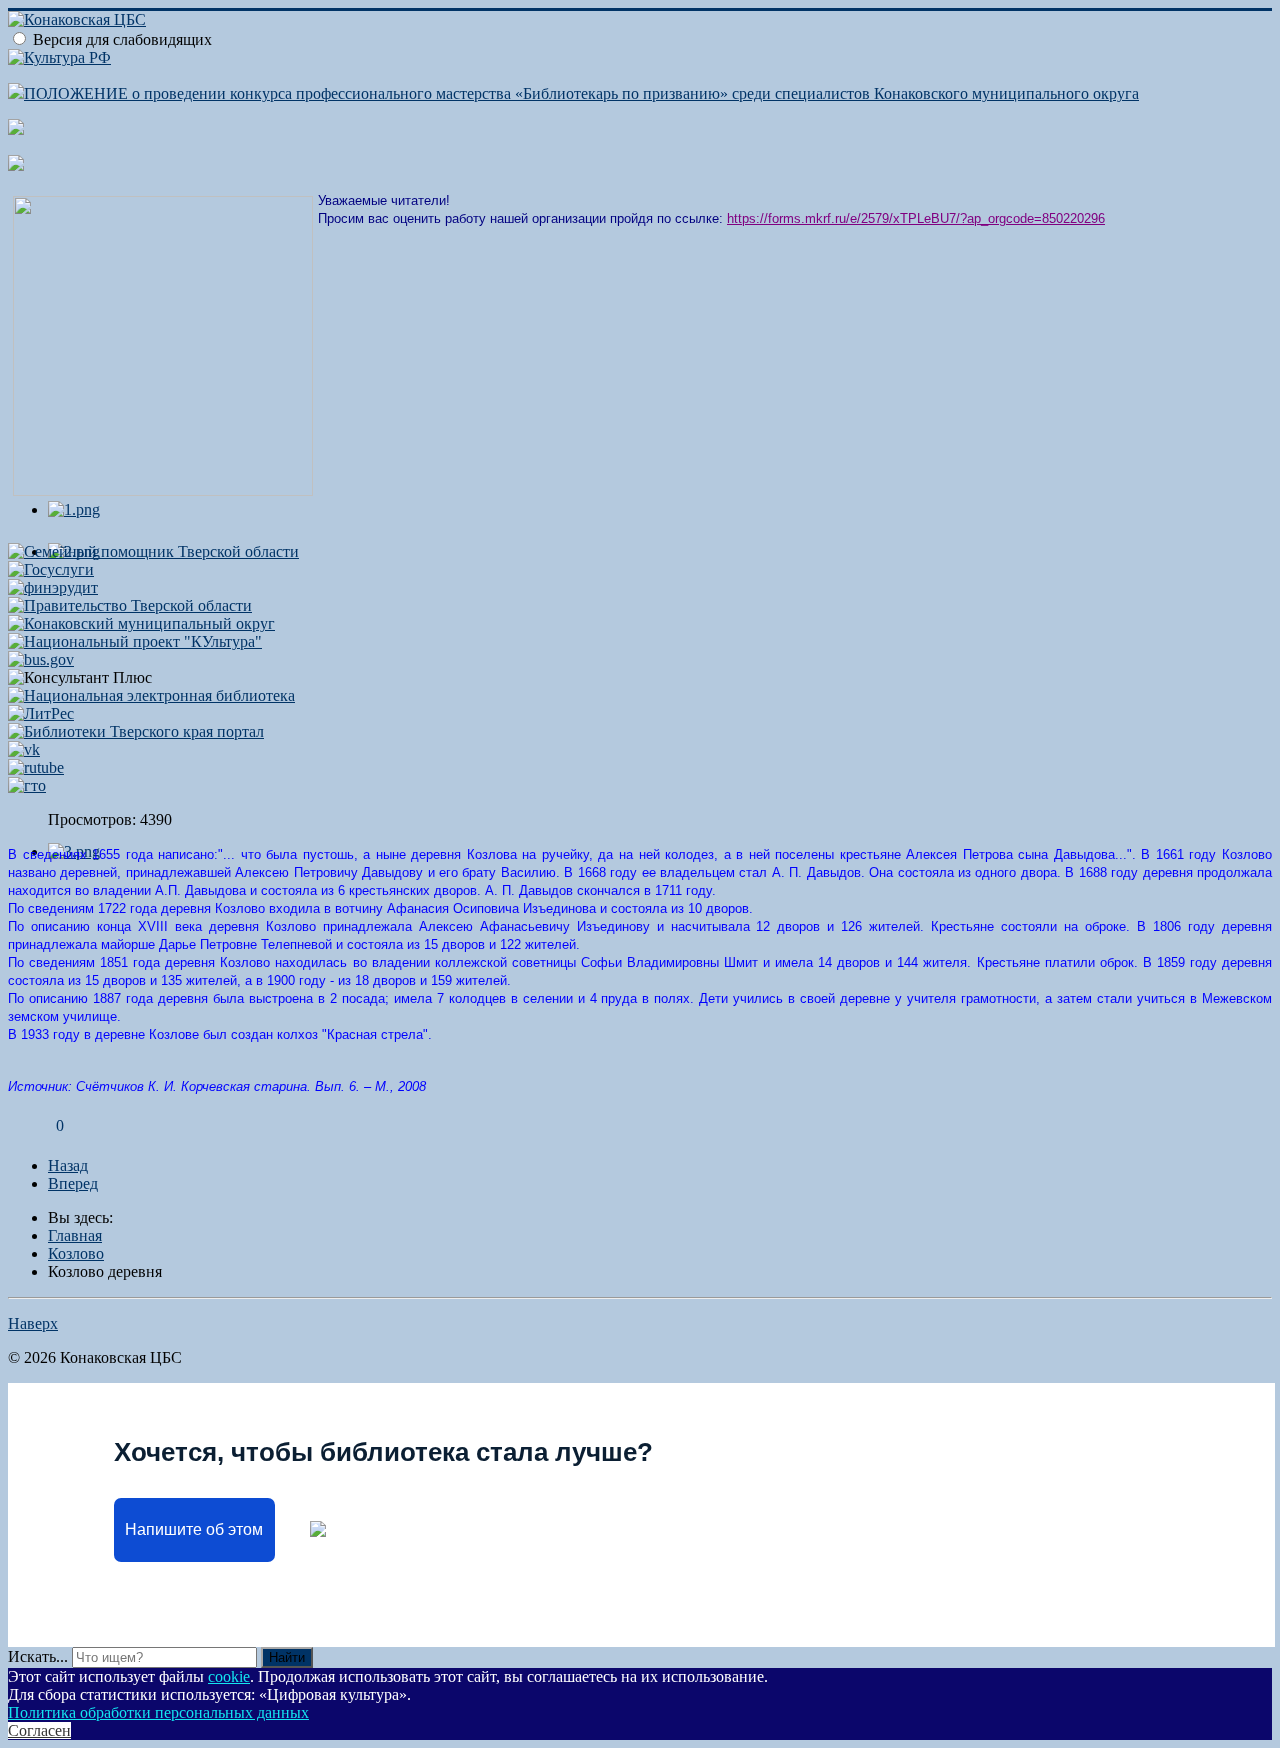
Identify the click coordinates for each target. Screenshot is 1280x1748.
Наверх (33, 1323)
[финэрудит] (53, 587)
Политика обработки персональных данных (158, 1712)
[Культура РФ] (59, 57)
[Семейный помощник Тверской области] (153, 551)
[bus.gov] (41, 659)
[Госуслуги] (51, 569)
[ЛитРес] (41, 713)
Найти (287, 1657)
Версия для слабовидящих (122, 39)
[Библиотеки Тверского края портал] (136, 731)
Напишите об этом (194, 1529)
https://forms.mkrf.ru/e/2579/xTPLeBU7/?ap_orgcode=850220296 (916, 218)
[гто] (27, 785)
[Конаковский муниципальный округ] (141, 623)
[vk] (24, 749)
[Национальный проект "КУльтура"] (135, 641)
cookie (229, 1676)
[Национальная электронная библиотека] (151, 695)
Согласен (39, 1730)
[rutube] (36, 767)
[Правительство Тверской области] (130, 605)
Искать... (38, 1656)
